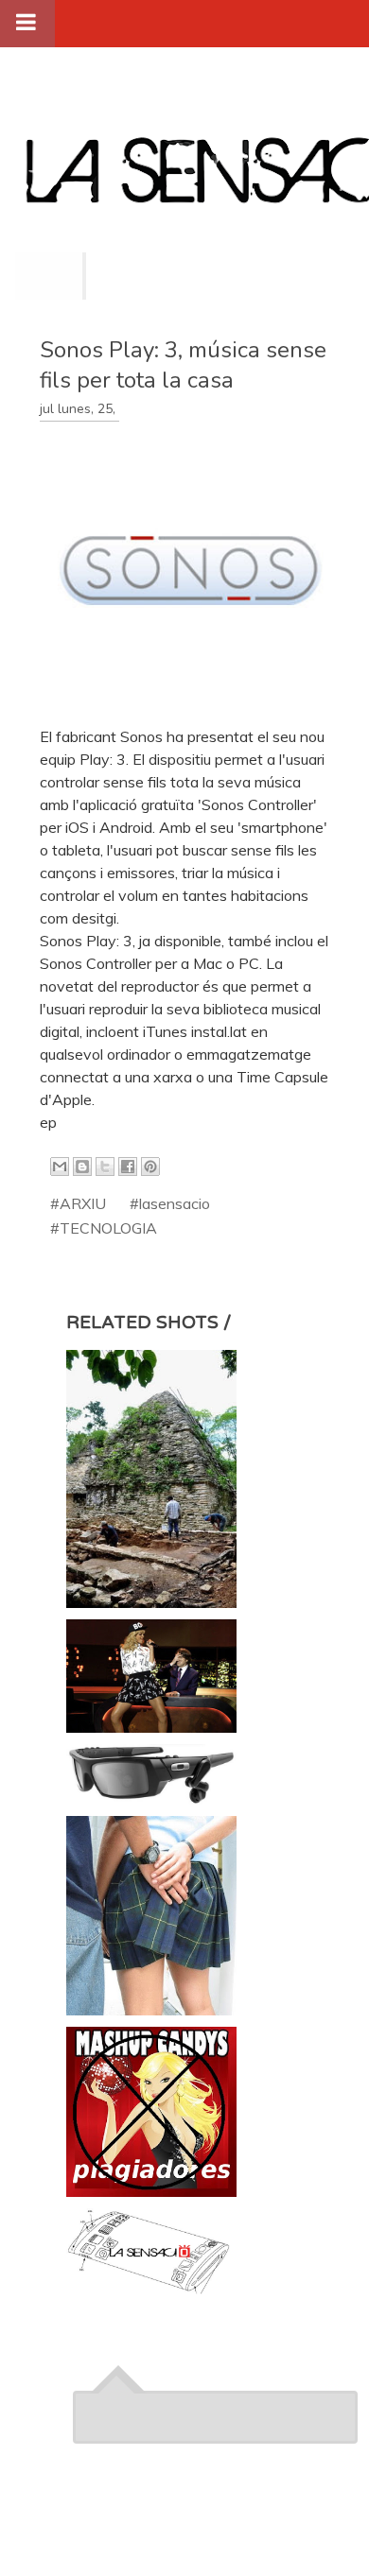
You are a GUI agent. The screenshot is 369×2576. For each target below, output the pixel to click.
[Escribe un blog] (82, 1167)
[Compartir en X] (105, 1167)
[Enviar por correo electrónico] (60, 1167)
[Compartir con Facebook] (128, 1167)
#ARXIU (78, 1203)
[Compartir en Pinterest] (150, 1167)
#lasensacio (170, 1203)
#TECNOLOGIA (104, 1228)
